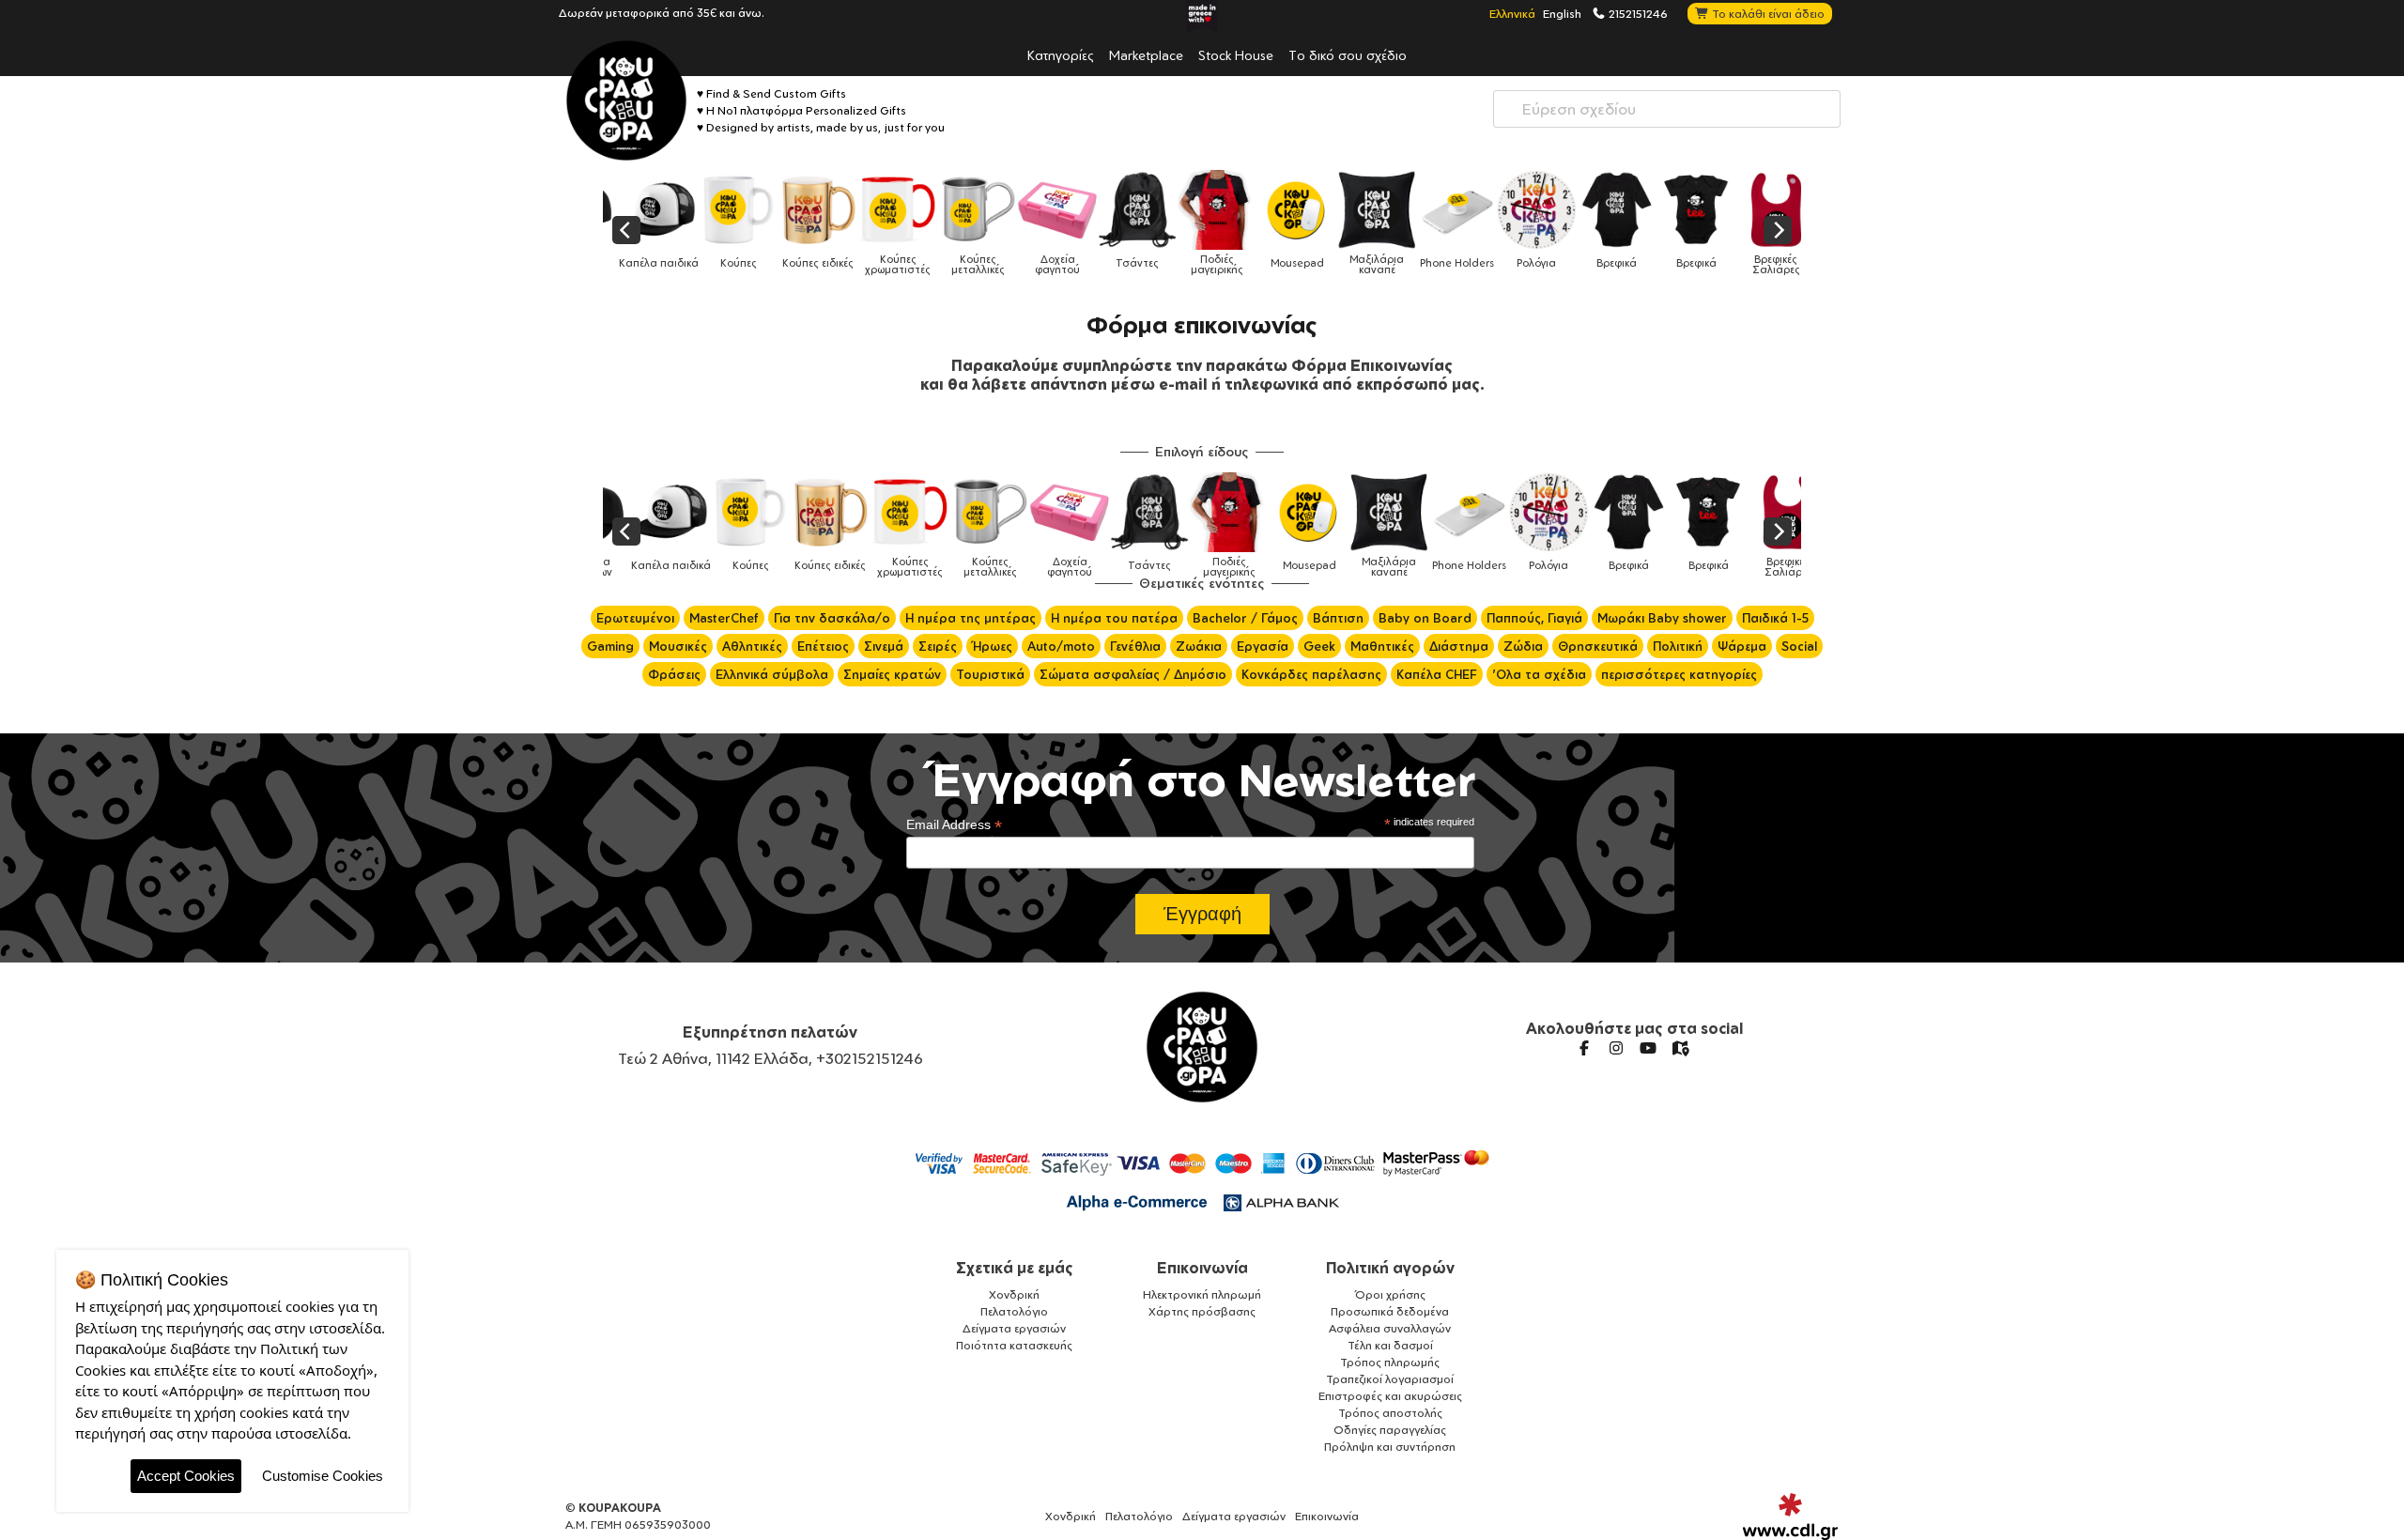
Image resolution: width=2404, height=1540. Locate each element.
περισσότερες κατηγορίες (1679, 674)
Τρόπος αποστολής (1390, 1413)
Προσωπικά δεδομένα (1390, 1311)
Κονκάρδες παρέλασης (1311, 674)
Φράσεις (674, 674)
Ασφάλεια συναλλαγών (1390, 1328)
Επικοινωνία (1202, 1268)
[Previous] (626, 230)
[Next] (1778, 230)
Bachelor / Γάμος (1245, 618)
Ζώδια (1523, 646)
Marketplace (1146, 54)
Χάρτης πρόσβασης (1202, 1311)
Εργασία (1263, 646)
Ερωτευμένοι (635, 618)
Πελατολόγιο (1014, 1311)
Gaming (610, 646)
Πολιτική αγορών (1390, 1268)
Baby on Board (1425, 618)
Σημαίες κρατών (892, 674)
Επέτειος (823, 646)
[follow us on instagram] (1616, 1048)
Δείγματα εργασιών (1014, 1328)
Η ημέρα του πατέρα (1114, 618)
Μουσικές (678, 646)
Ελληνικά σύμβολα (772, 674)
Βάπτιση (1338, 618)
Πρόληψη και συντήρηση (1390, 1447)
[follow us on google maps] (1680, 1048)
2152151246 (1637, 13)
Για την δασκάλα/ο (832, 618)
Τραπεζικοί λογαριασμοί (1390, 1379)
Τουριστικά (990, 674)
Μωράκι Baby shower (1662, 618)
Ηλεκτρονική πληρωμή (1202, 1294)
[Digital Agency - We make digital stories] (1790, 1517)
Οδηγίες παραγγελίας (1390, 1430)
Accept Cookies (186, 1476)
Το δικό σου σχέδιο (1348, 54)
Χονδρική (1014, 1294)
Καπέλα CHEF (1437, 674)
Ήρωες (992, 646)
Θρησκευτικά (1598, 646)
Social (1799, 646)
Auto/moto (1061, 646)
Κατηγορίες (1061, 54)
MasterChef (724, 618)
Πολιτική (1678, 646)
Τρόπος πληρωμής (1390, 1362)
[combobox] (1667, 109)
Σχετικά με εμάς (1015, 1268)
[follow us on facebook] (1584, 1048)
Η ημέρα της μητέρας (971, 618)
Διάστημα (1459, 646)
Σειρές (938, 646)
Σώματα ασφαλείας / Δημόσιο (1133, 674)
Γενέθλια (1135, 646)
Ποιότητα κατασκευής (1014, 1345)
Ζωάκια (1199, 646)
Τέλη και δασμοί (1390, 1345)
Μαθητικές (1382, 646)
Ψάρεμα (1742, 646)
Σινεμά (884, 646)
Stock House (1236, 54)
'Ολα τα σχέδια (1539, 674)
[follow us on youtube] (1648, 1048)
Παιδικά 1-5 (1775, 618)
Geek (1319, 646)
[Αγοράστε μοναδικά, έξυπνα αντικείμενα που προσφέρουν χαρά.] (626, 100)
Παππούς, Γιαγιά (1534, 618)
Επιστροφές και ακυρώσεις (1390, 1396)
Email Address (954, 825)
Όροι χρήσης (1390, 1294)
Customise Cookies (323, 1476)
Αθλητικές (752, 646)
